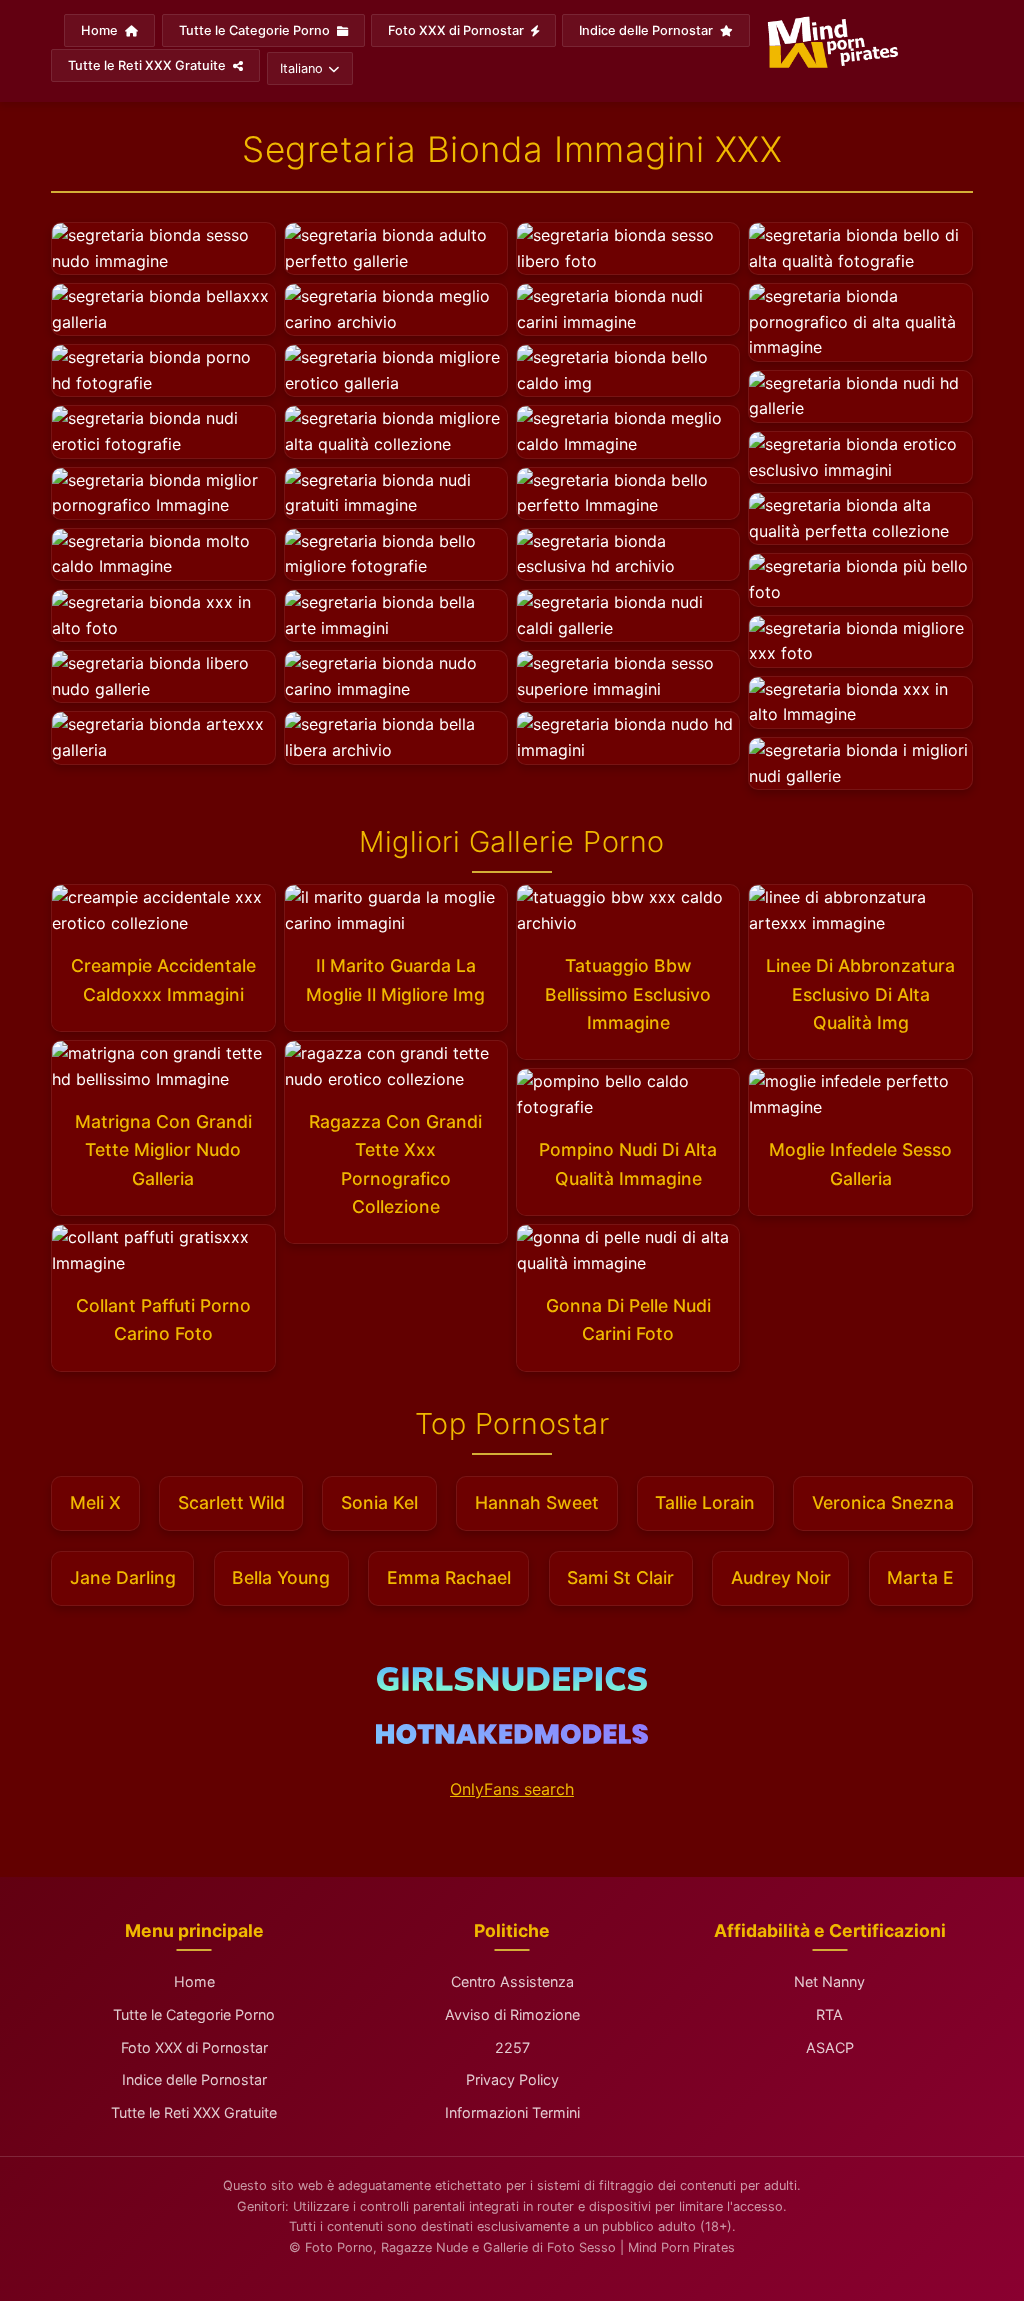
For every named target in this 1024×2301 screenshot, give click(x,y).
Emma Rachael (449, 1577)
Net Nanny (829, 1981)
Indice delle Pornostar (647, 30)
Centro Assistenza (512, 1981)
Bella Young (281, 1577)
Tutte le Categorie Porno (256, 30)
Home (101, 30)
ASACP (830, 2047)
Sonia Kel (379, 1502)
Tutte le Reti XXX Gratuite (148, 65)
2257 (512, 2047)
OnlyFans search (512, 1789)
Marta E (920, 1577)
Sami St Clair (620, 1577)
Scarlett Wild (231, 1502)
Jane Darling (123, 1577)
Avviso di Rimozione (512, 2014)
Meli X (95, 1502)
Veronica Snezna (883, 1502)
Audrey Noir (781, 1577)
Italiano (301, 68)
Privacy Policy (512, 2079)
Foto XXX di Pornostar (457, 30)
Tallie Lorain (705, 1502)
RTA (829, 2014)
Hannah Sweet (537, 1502)
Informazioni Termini (512, 2112)
